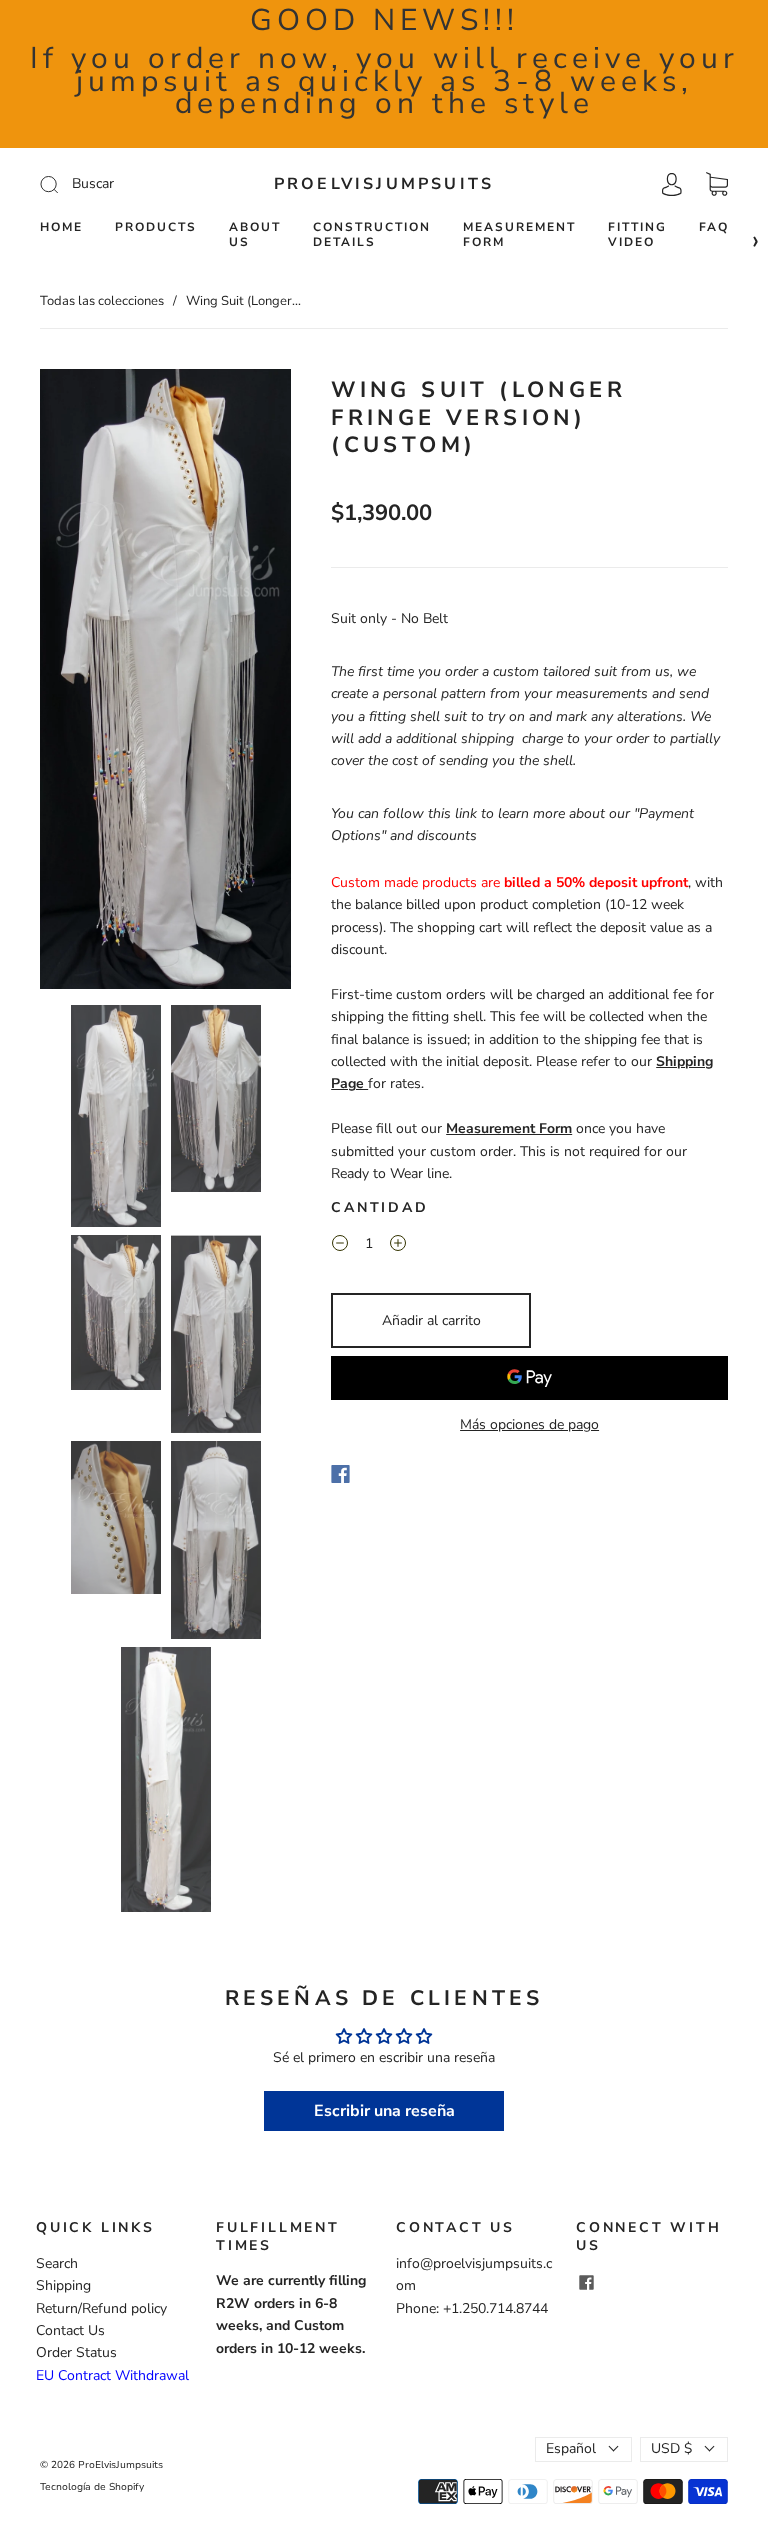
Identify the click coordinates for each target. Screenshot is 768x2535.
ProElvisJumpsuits (384, 184)
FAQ (714, 227)
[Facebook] (340, 1474)
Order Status (76, 2352)
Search (57, 2263)
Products (156, 227)
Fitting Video (637, 235)
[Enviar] (125, 184)
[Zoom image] (165, 683)
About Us (255, 235)
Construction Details (372, 235)
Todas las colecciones (102, 301)
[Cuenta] (672, 183)
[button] (65, 683)
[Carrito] (717, 184)
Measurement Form (519, 235)
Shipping (63, 2285)
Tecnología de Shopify (92, 2487)
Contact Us (70, 2330)
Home (61, 227)
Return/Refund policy (101, 2308)
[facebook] (586, 2282)
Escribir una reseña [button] (384, 2111)
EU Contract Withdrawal (112, 2375)
